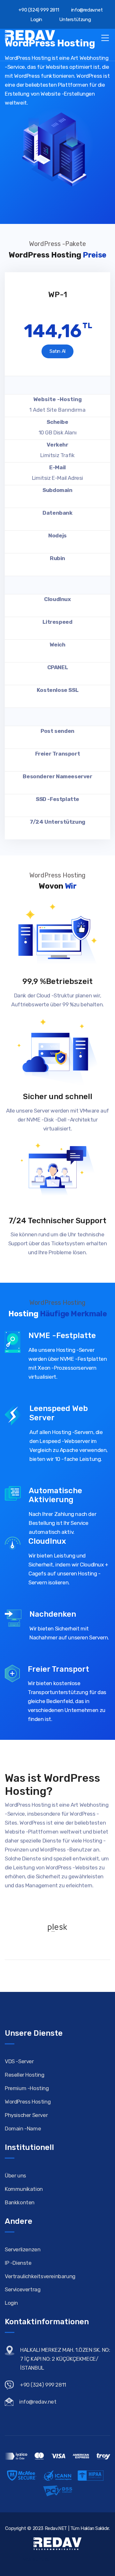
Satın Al (57, 351)
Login (36, 20)
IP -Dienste (18, 2263)
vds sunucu (37, 2559)
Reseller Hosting (25, 2075)
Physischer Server (26, 2115)
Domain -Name (23, 2128)
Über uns (15, 2176)
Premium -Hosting (27, 2088)
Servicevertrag (23, 2289)
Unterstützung (74, 20)
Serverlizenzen (23, 2249)
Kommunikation (24, 2189)
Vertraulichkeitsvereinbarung (40, 2276)
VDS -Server (19, 2061)
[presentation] (10, 267)
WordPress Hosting (28, 2102)
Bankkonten (20, 2202)
